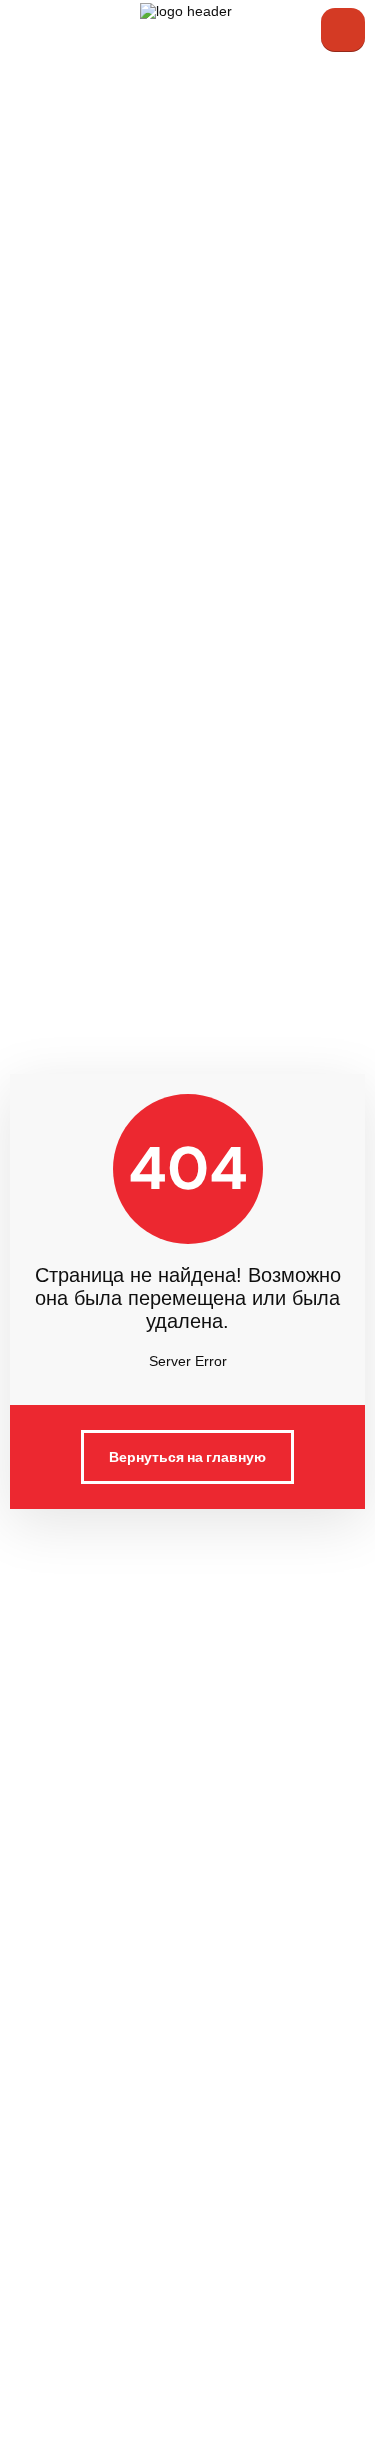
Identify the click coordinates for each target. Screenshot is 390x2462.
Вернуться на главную (187, 1457)
